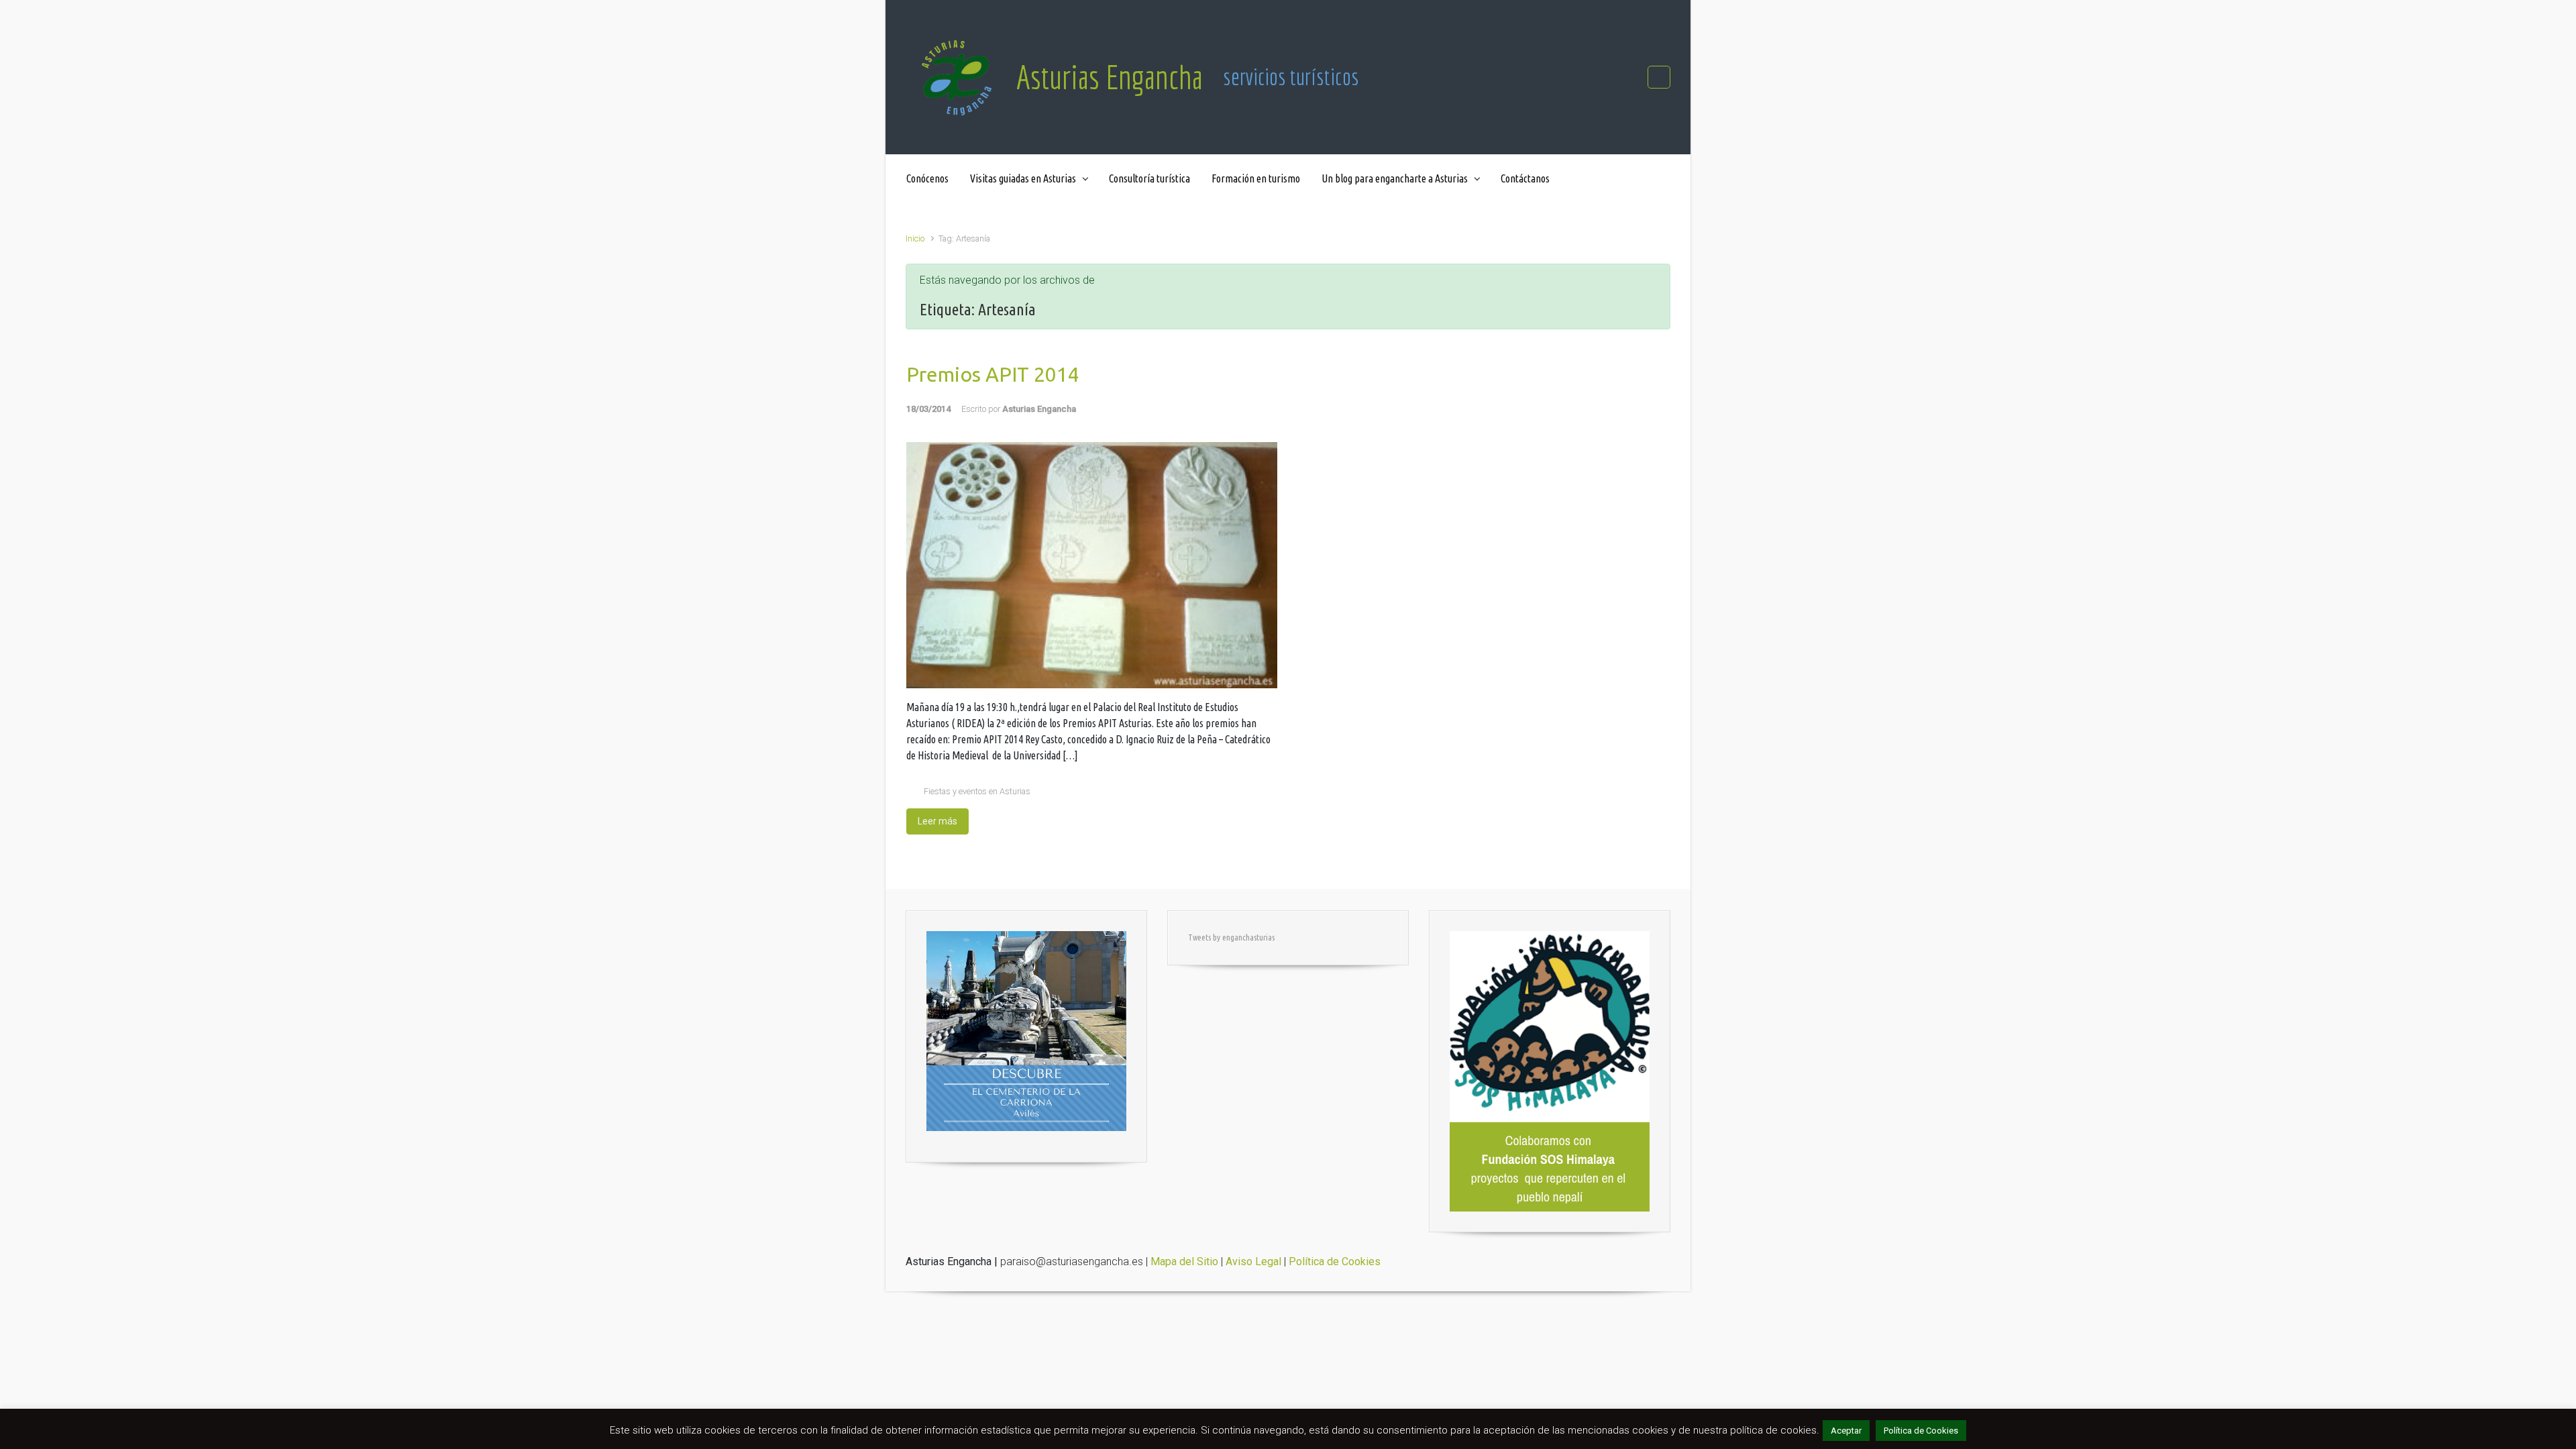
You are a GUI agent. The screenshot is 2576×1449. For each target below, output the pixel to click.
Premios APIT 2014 (993, 374)
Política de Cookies (1921, 1431)
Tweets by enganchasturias (1231, 937)
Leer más (937, 821)
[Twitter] (1659, 77)
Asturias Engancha (1110, 77)
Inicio (915, 238)
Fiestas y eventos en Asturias (977, 791)
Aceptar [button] (1846, 1431)
